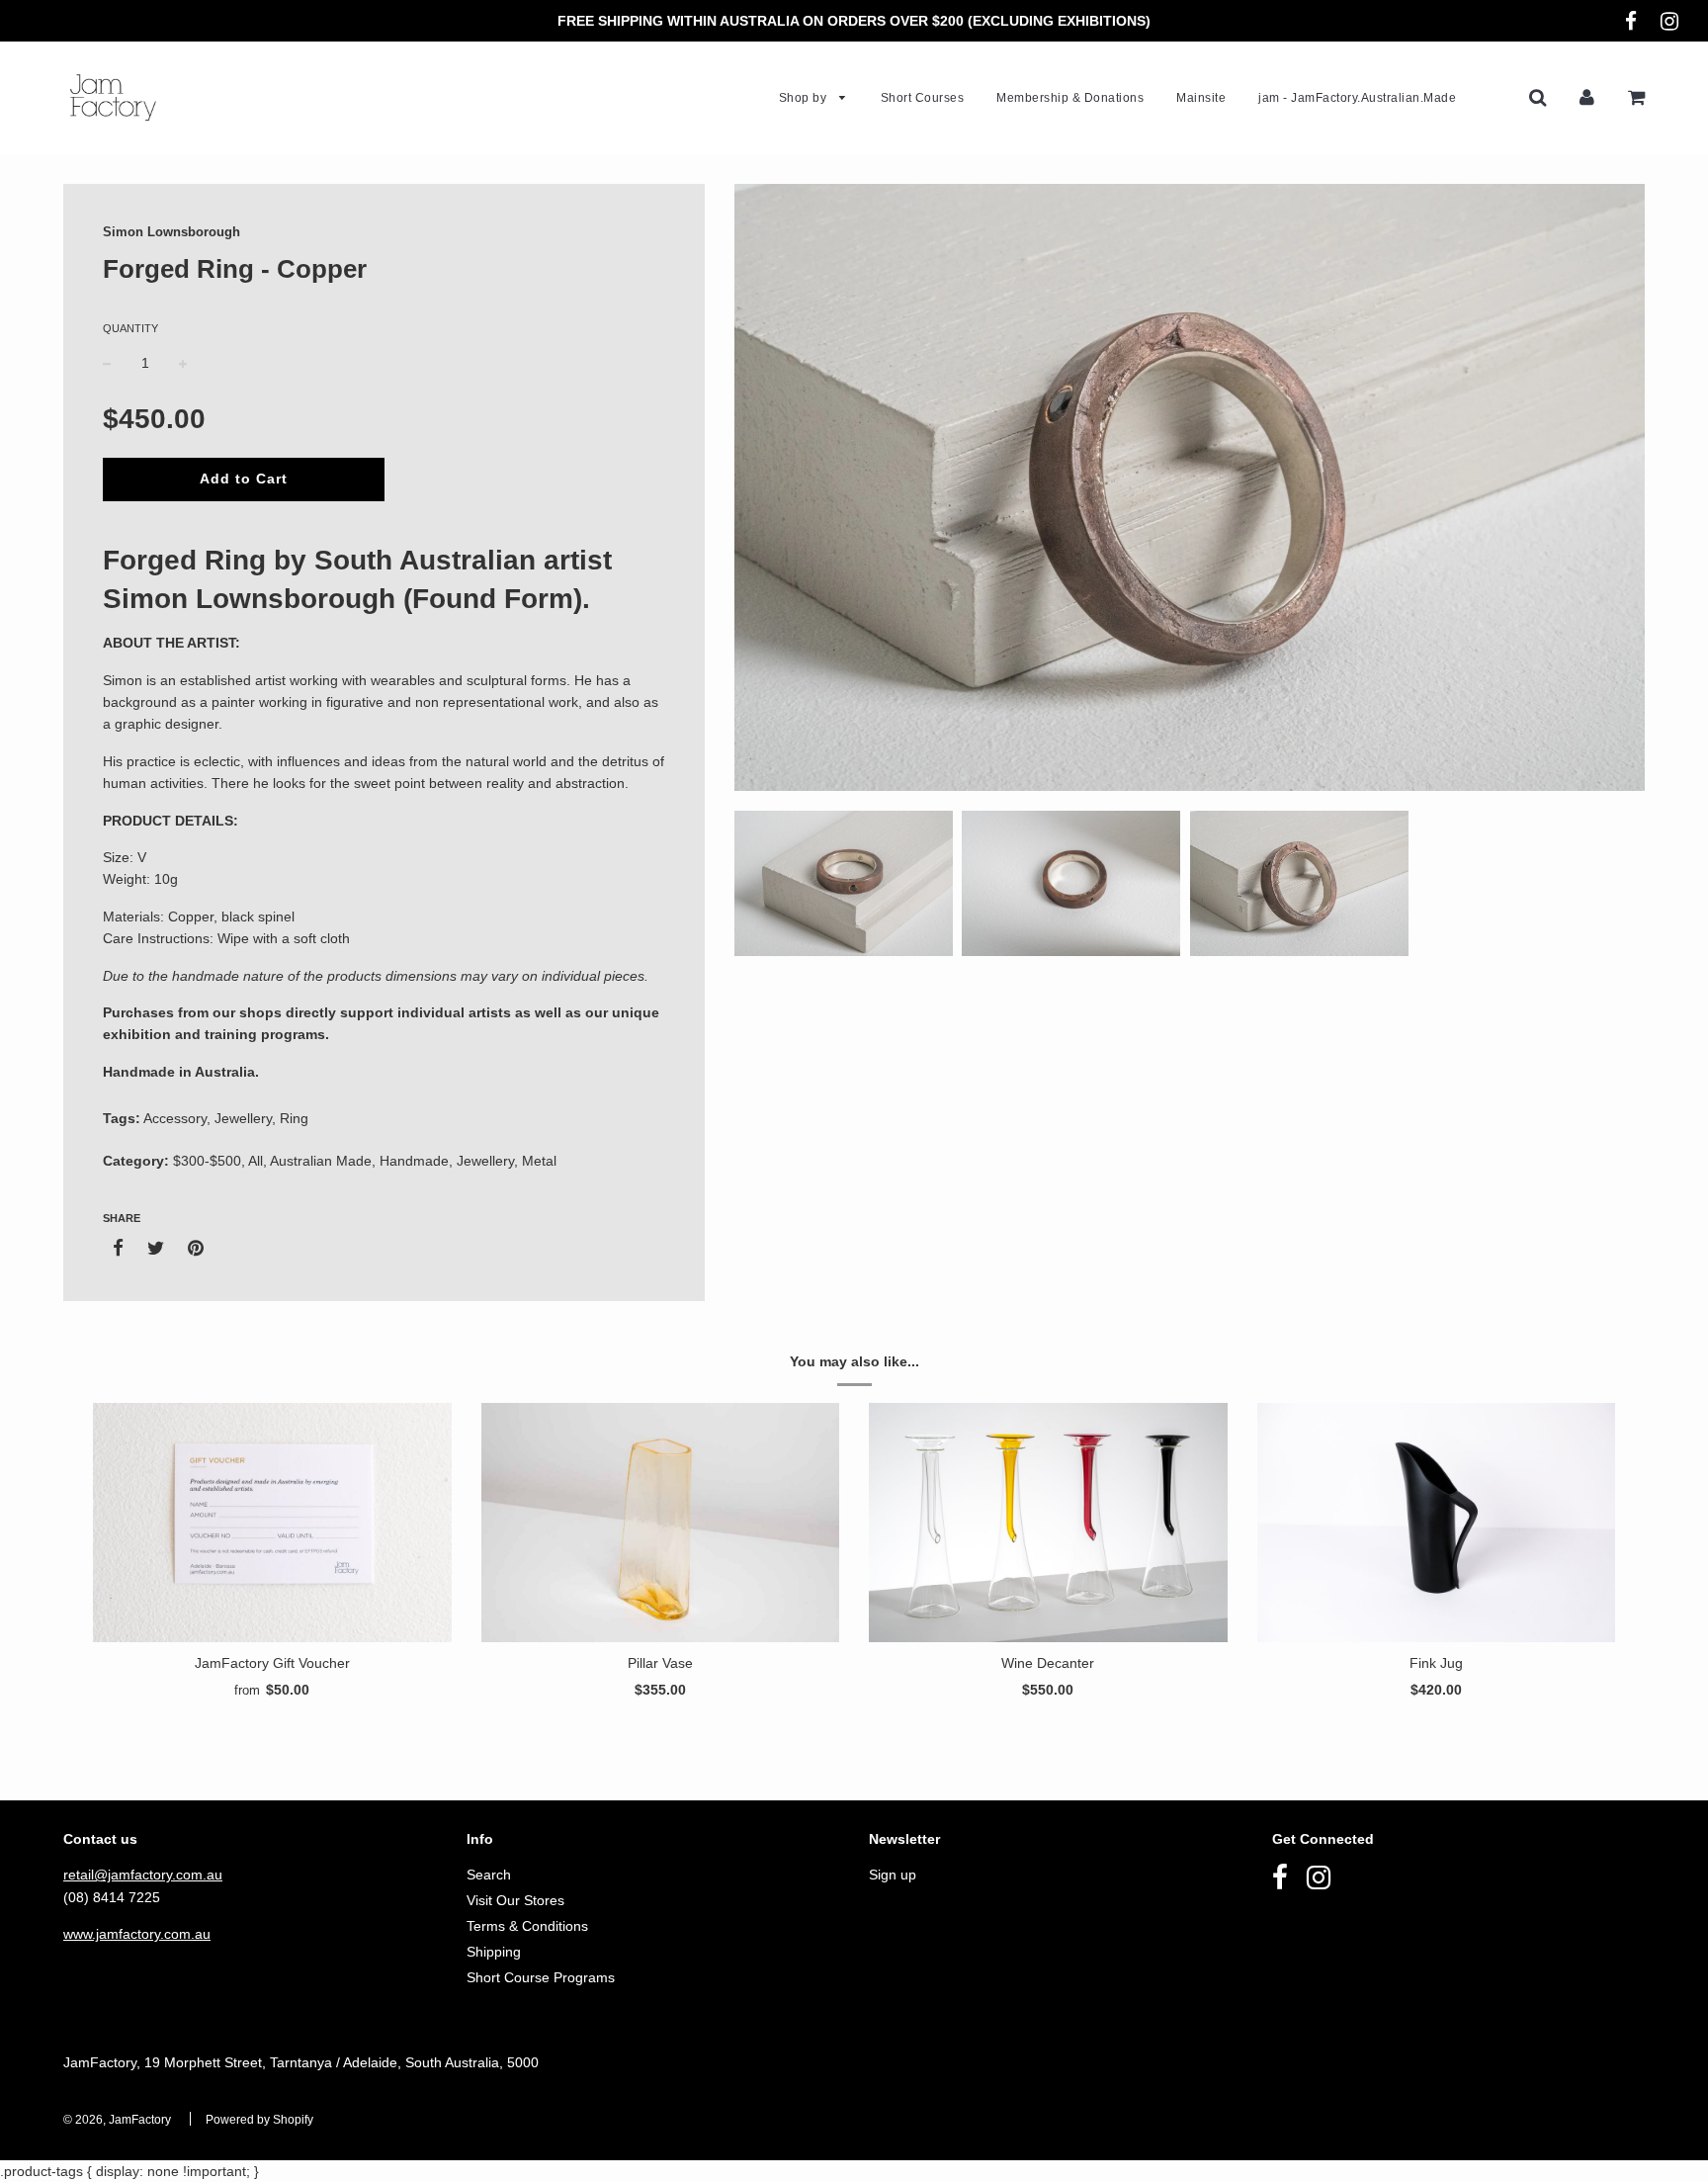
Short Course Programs (541, 1977)
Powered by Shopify (259, 2120)
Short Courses (923, 98)
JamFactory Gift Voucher (272, 1663)
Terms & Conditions (527, 1926)
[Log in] (1587, 97)
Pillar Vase (660, 1663)
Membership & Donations (1070, 98)
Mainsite (1201, 98)
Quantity (130, 328)
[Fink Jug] (1437, 1523)
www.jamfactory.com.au (137, 1934)
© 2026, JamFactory (117, 2120)
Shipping (494, 1952)
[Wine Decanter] (1048, 1523)
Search (489, 1875)
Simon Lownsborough (171, 232)
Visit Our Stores (515, 1900)
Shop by (805, 98)
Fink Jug (1436, 1663)
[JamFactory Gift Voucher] (272, 1523)
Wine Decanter (1048, 1663)
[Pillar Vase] (661, 1523)
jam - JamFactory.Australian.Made (1357, 98)
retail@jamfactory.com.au (143, 1875)
